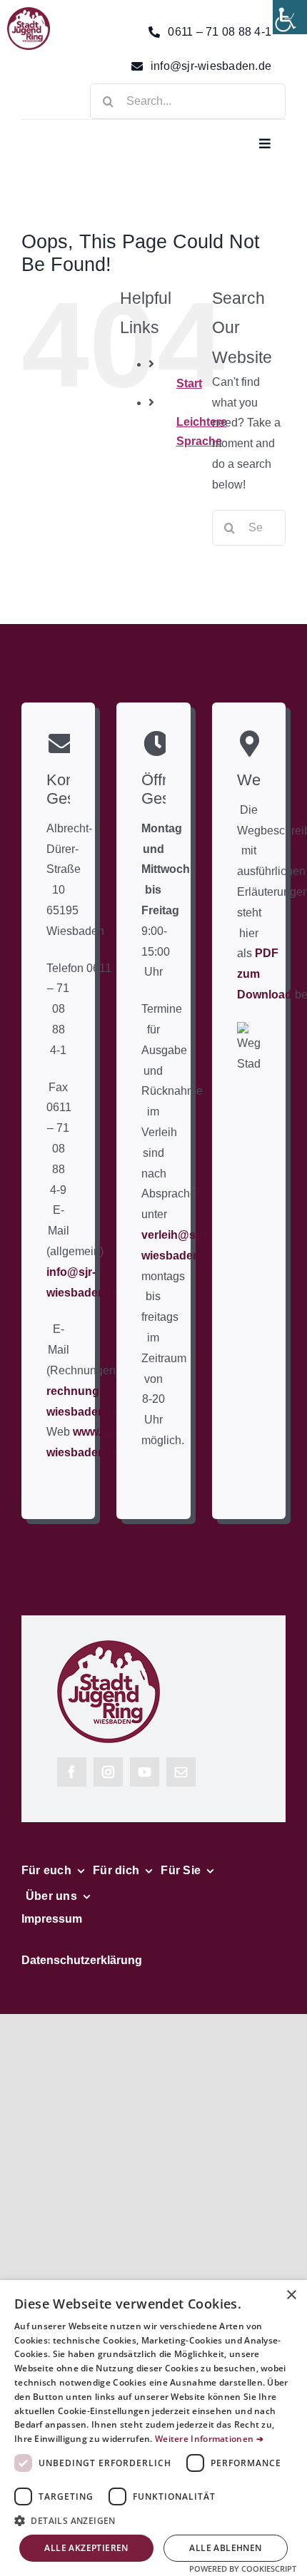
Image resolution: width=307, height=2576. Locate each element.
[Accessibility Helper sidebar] (290, 17)
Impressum (52, 1919)
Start (189, 383)
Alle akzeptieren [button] (86, 2548)
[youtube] (145, 1772)
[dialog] (153, 2428)
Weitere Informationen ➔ (209, 2439)
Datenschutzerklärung (82, 1960)
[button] (153, 2521)
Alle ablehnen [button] (225, 2548)
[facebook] (72, 1772)
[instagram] (108, 1772)
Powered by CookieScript (243, 2569)
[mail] (181, 1772)
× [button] (291, 2295)
